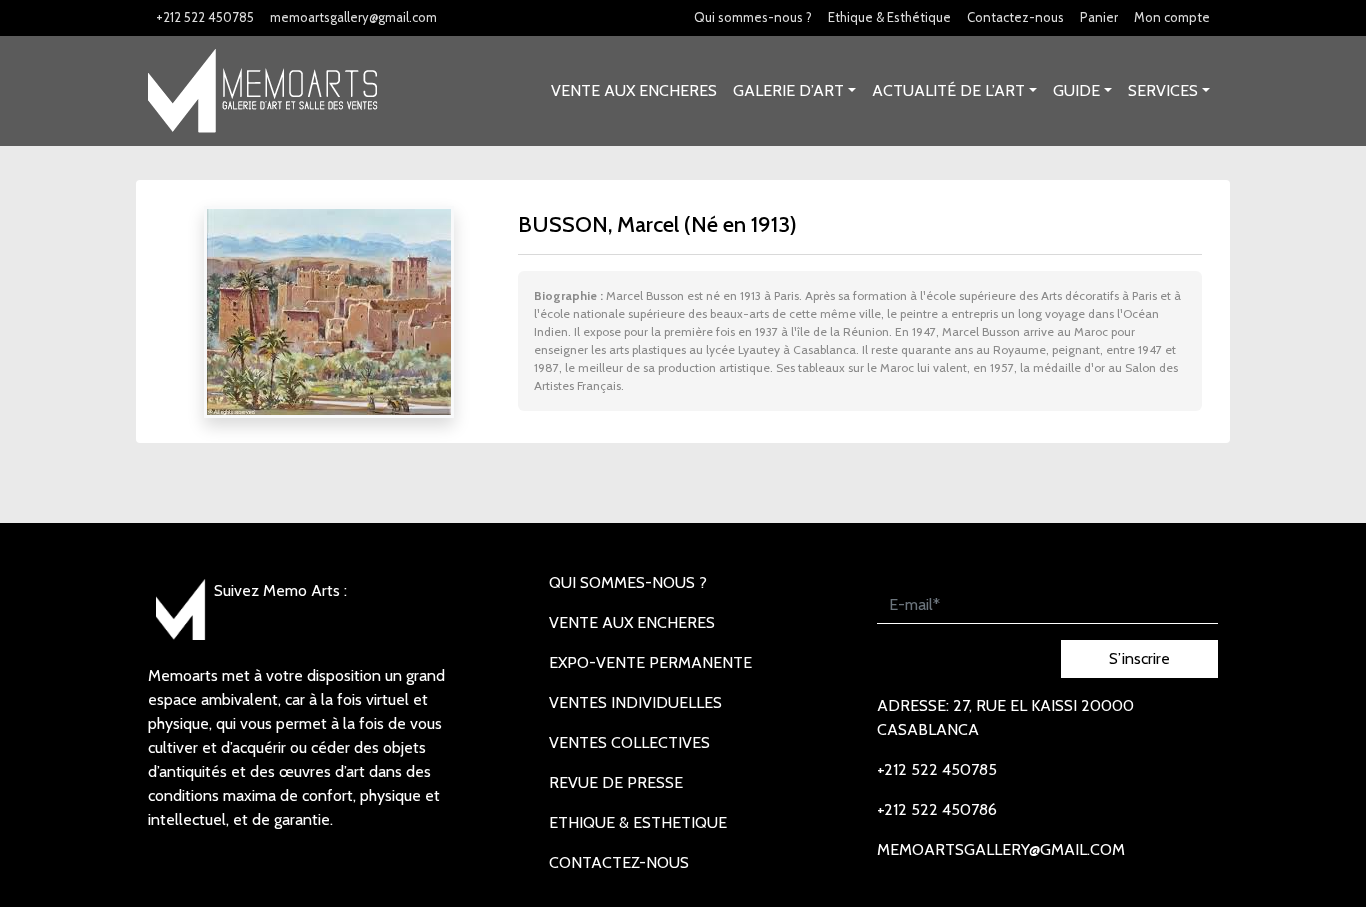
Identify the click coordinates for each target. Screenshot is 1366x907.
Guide (1076, 90)
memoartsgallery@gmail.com (353, 17)
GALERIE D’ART (788, 90)
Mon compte (1172, 17)
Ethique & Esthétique (889, 17)
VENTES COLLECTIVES (629, 742)
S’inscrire (1139, 658)
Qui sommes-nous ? (753, 17)
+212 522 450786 (937, 809)
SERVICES (1163, 90)
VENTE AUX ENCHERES (634, 90)
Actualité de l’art (948, 90)
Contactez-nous (1015, 17)
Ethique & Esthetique (638, 822)
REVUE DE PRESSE (616, 782)
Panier (1099, 17)
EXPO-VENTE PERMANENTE (650, 662)
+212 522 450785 (205, 17)
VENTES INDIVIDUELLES (635, 702)
